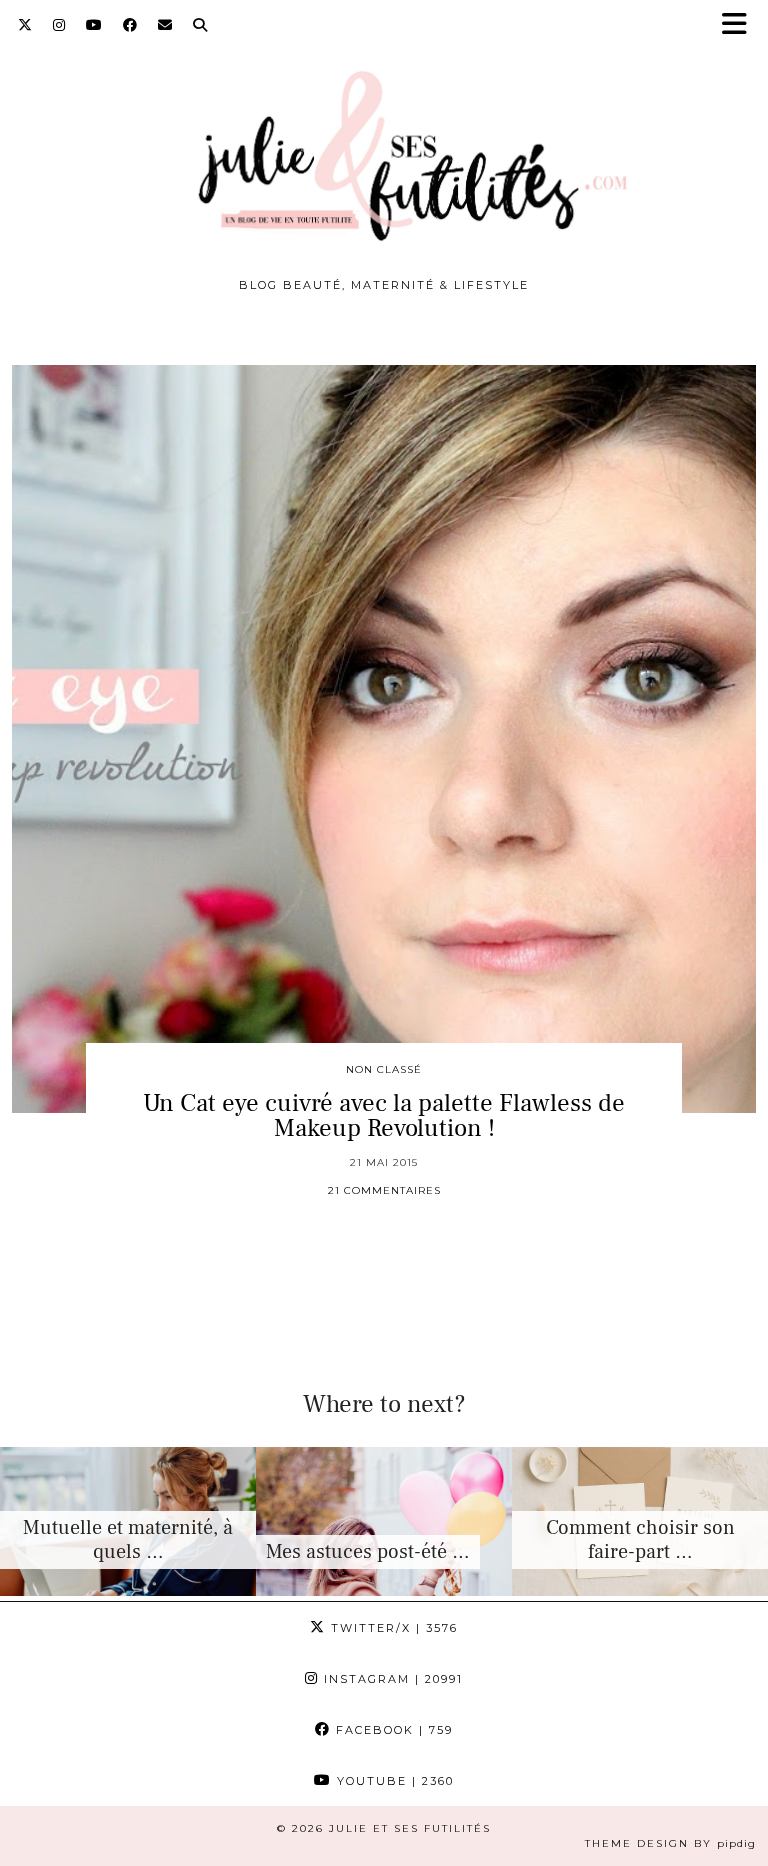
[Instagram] (59, 25)
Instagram (391, 1679)
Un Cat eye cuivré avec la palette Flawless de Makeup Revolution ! (384, 1115)
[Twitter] (25, 25)
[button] (741, 25)
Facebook (392, 1730)
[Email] (165, 25)
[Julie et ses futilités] (384, 144)
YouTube (393, 1781)
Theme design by (670, 1843)
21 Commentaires (384, 1190)
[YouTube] (94, 25)
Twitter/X (392, 1628)
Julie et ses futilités (410, 1828)
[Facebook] (130, 25)
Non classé (384, 1069)
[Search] (200, 25)
